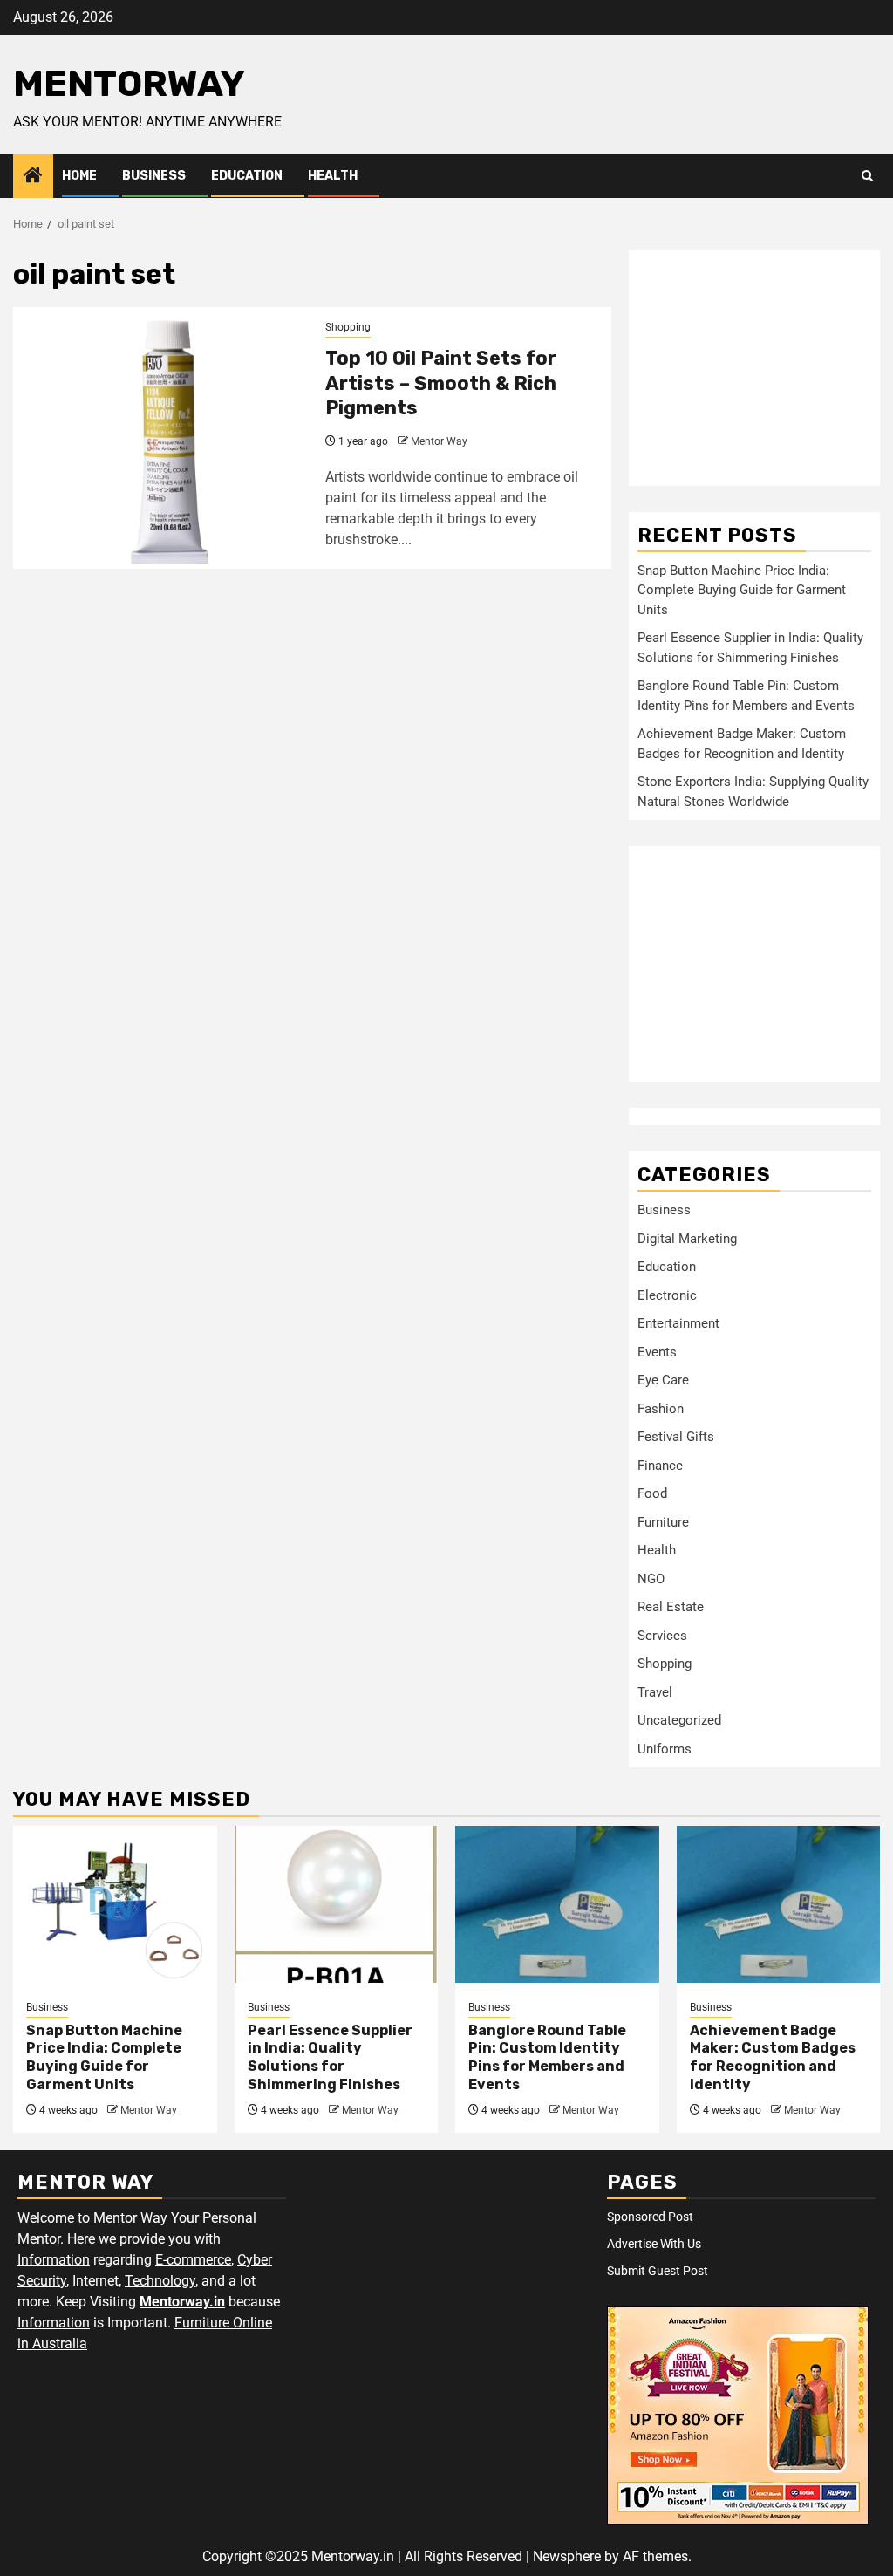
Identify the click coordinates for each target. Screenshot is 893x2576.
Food (652, 1493)
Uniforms (665, 1749)
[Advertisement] (754, 368)
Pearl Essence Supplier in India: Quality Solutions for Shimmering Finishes (330, 2057)
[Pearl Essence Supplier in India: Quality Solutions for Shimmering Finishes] (337, 1904)
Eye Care (663, 1380)
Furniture (663, 1522)
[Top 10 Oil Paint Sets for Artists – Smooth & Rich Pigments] (163, 438)
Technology (160, 2281)
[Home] (33, 177)
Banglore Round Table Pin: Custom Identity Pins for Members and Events (547, 2057)
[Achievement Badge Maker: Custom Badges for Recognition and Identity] (779, 1904)
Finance (660, 1466)
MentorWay (129, 84)
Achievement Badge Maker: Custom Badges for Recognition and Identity (773, 2057)
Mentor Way (439, 441)
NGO (651, 1579)
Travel (655, 1692)
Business (154, 176)
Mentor (39, 2239)
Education (247, 176)
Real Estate (671, 1607)
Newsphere (567, 2556)
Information (54, 2260)
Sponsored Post (650, 2217)
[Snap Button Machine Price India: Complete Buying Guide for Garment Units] (115, 1904)
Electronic (667, 1295)
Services (662, 1636)
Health (333, 176)
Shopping (348, 327)
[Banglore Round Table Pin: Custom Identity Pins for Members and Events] (557, 1904)
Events (657, 1352)
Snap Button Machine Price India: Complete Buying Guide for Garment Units (742, 590)
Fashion (661, 1409)
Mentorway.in (182, 2302)
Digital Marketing (687, 1239)
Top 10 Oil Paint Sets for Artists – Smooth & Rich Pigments (441, 383)
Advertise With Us (654, 2244)
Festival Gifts (676, 1437)
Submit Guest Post (658, 2271)
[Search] (867, 176)
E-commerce (193, 2260)
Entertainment (678, 1323)
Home (79, 176)
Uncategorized (679, 1720)
